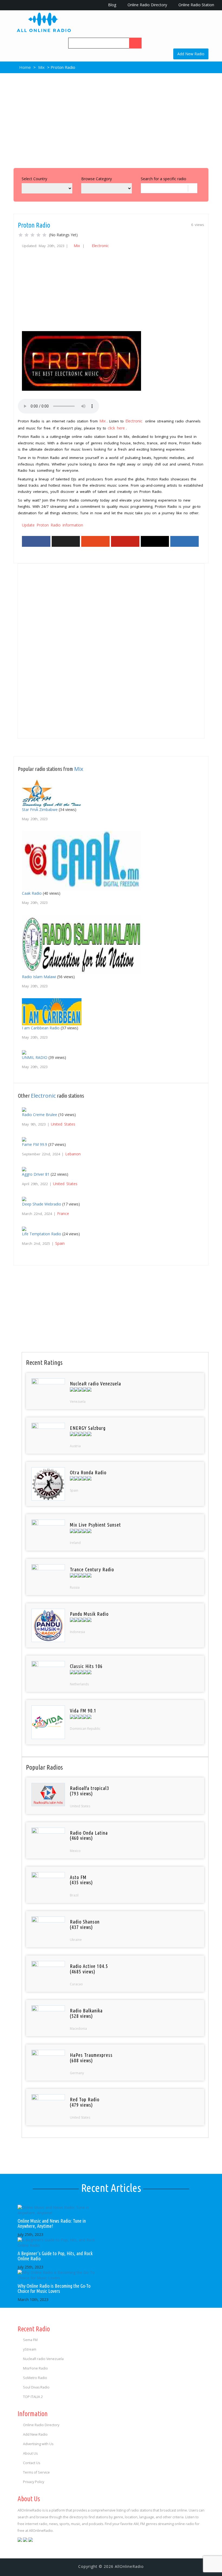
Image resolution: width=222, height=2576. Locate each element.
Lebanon (73, 1154)
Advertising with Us (38, 2444)
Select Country (34, 179)
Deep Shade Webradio (42, 1204)
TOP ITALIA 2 (33, 2397)
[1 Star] (21, 235)
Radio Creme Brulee (40, 1115)
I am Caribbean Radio (41, 1028)
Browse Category (97, 179)
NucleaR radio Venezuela (43, 2359)
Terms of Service (36, 2472)
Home (25, 67)
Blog (112, 5)
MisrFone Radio (35, 2368)
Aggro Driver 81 (36, 1174)
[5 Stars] (44, 235)
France (63, 1213)
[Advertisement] (111, 119)
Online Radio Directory (147, 5)
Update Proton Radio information (53, 525)
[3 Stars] (32, 235)
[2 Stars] (27, 235)
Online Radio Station (196, 5)
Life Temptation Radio (42, 1234)
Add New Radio (191, 54)
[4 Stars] (38, 235)
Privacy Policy (34, 2482)
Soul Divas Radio (36, 2387)
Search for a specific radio (164, 179)
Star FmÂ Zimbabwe (40, 809)
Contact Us (32, 2463)
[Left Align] (135, 43)
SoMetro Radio (35, 2378)
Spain (60, 1243)
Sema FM (30, 2340)
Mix (41, 67)
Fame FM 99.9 (35, 1144)
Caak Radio (32, 893)
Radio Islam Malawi (39, 977)
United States (63, 1124)
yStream (30, 2349)
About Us (30, 2453)
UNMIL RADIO (35, 1057)
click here (116, 428)
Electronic (100, 246)
